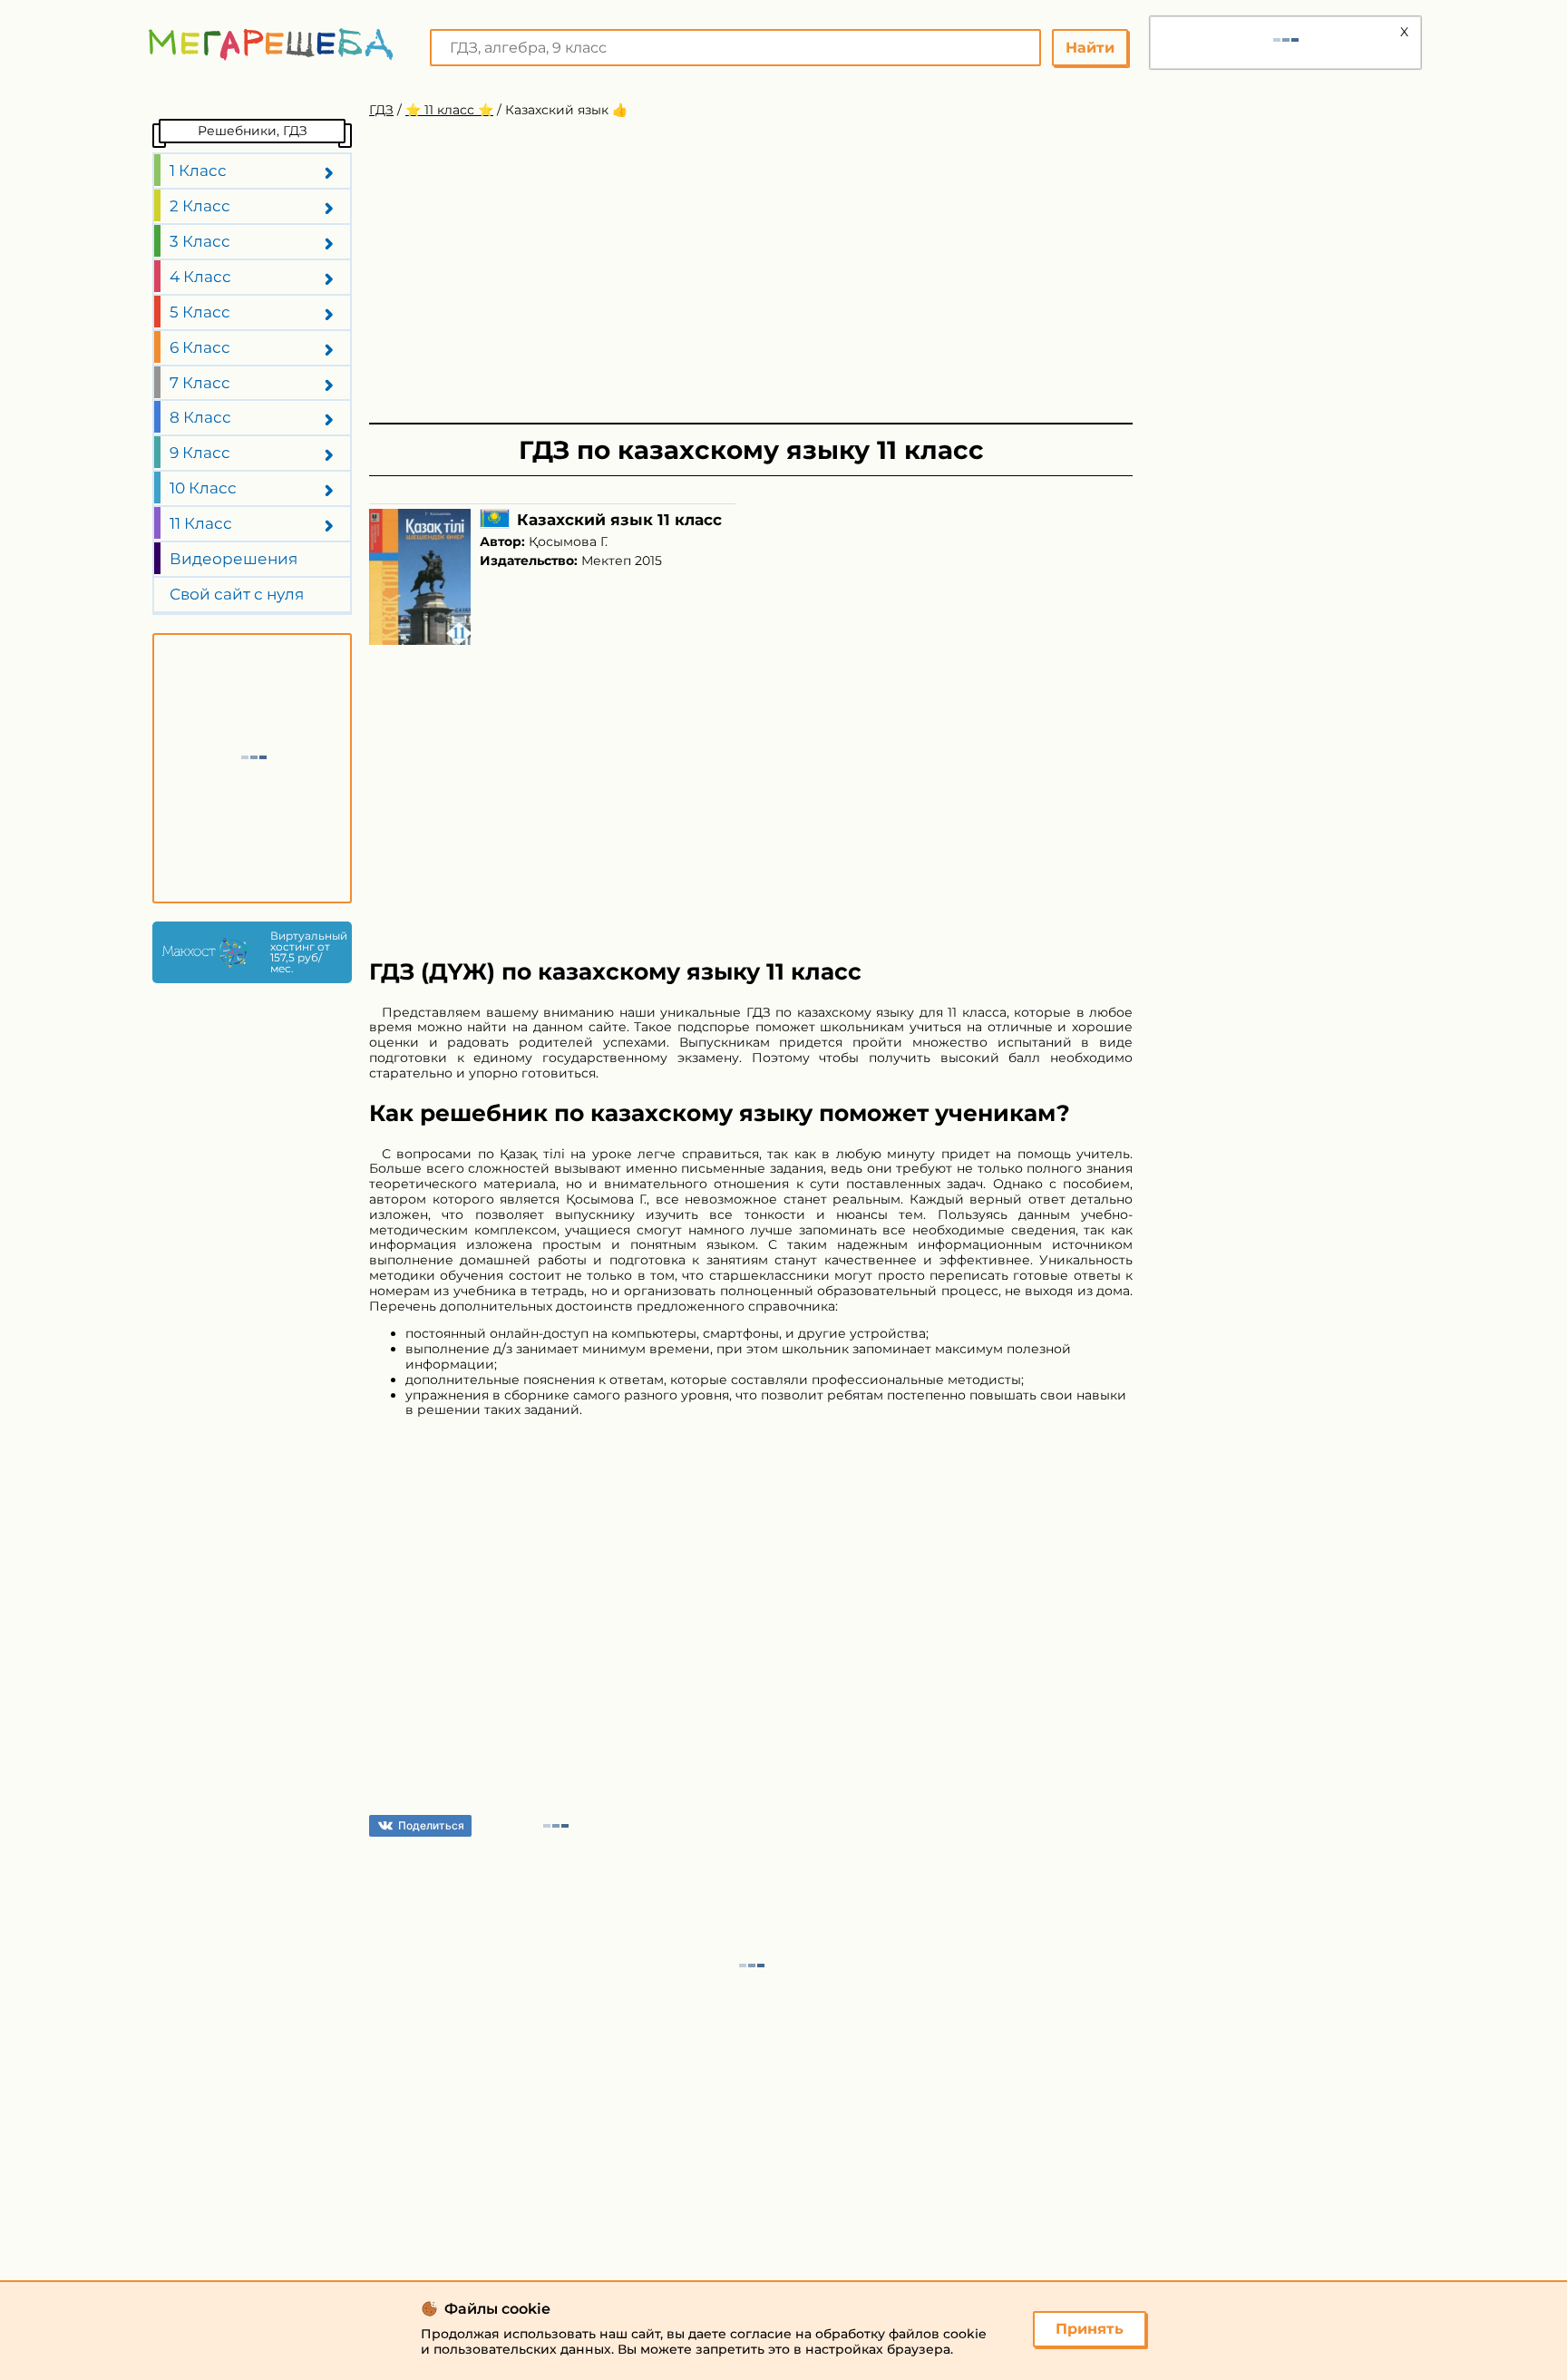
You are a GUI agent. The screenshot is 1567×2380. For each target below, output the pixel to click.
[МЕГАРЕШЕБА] (271, 44)
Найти (1090, 48)
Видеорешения (234, 559)
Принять (1090, 2329)
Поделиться (431, 1825)
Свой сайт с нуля (237, 594)
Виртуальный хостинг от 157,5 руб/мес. (307, 952)
